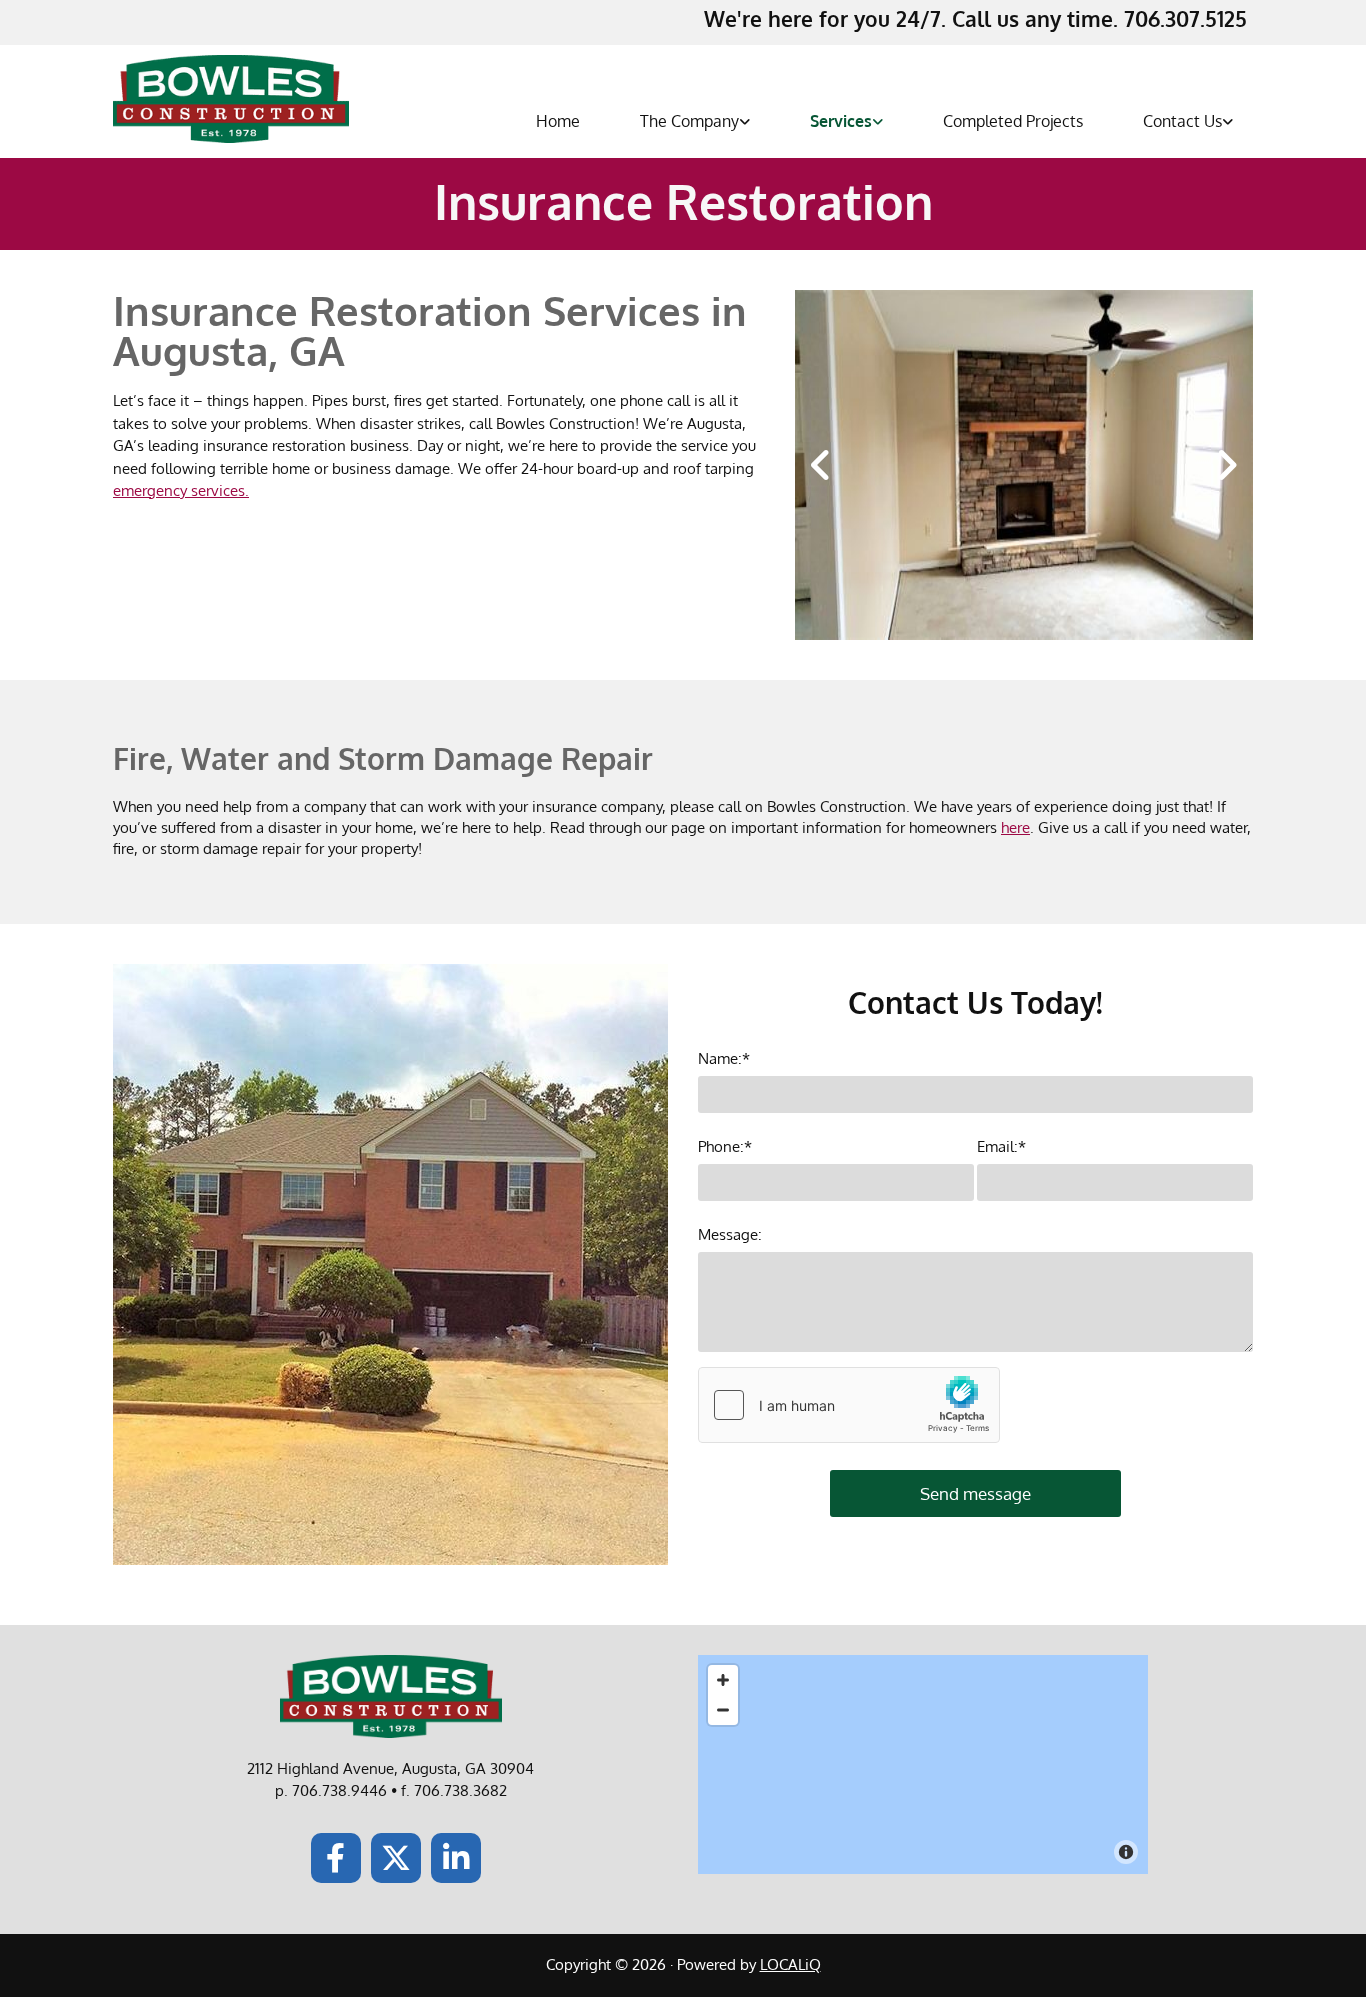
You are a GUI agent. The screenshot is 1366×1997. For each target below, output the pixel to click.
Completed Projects (1013, 121)
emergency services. (181, 490)
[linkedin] (456, 1858)
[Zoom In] (723, 1680)
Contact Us (1182, 121)
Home (558, 121)
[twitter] (396, 1858)
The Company (689, 121)
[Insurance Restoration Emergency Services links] (878, 121)
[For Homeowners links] (1228, 121)
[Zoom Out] (723, 1710)
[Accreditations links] (745, 121)
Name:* (724, 1059)
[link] (685, 121)
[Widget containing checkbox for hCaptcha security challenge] (849, 1405)
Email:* (1001, 1147)
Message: (730, 1235)
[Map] (923, 1764)
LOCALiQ (790, 1964)
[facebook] (336, 1858)
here (1015, 827)
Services (841, 121)
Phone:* (725, 1147)
